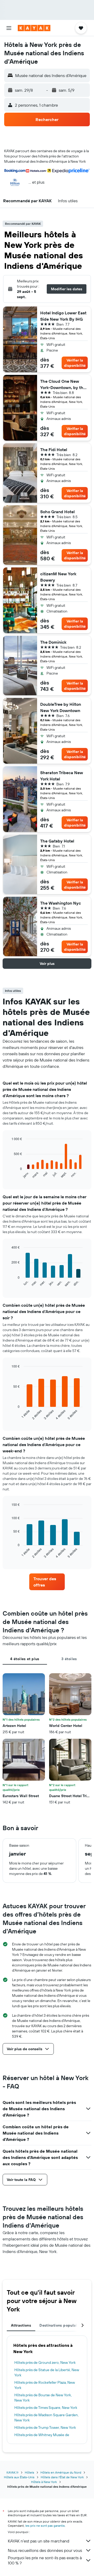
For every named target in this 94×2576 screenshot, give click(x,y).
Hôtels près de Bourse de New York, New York (43, 2398)
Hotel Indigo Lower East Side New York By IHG (63, 316)
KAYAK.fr (13, 2472)
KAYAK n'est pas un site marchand (39, 2541)
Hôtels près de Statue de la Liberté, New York (47, 2372)
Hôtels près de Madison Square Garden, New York (46, 2418)
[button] (9, 28)
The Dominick (53, 642)
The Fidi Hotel (54, 450)
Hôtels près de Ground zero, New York (45, 2362)
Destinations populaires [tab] (61, 2325)
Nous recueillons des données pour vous (45, 2550)
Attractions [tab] (21, 2325)
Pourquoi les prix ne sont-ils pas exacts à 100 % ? (45, 2560)
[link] (47, 1582)
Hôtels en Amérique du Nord (61, 2472)
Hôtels (30, 2472)
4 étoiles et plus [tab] (25, 1659)
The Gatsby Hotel (57, 841)
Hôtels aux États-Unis (19, 2477)
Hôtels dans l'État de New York (62, 2477)
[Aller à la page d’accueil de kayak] (34, 28)
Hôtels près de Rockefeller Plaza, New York (45, 2385)
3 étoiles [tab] (69, 1659)
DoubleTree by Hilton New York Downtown (61, 707)
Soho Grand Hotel (57, 512)
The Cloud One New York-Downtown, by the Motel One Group (63, 385)
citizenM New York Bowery (58, 577)
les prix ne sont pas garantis (45, 2526)
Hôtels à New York (44, 2482)
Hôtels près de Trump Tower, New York (45, 2427)
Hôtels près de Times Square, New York (46, 2408)
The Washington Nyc (61, 903)
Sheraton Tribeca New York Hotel (62, 776)
